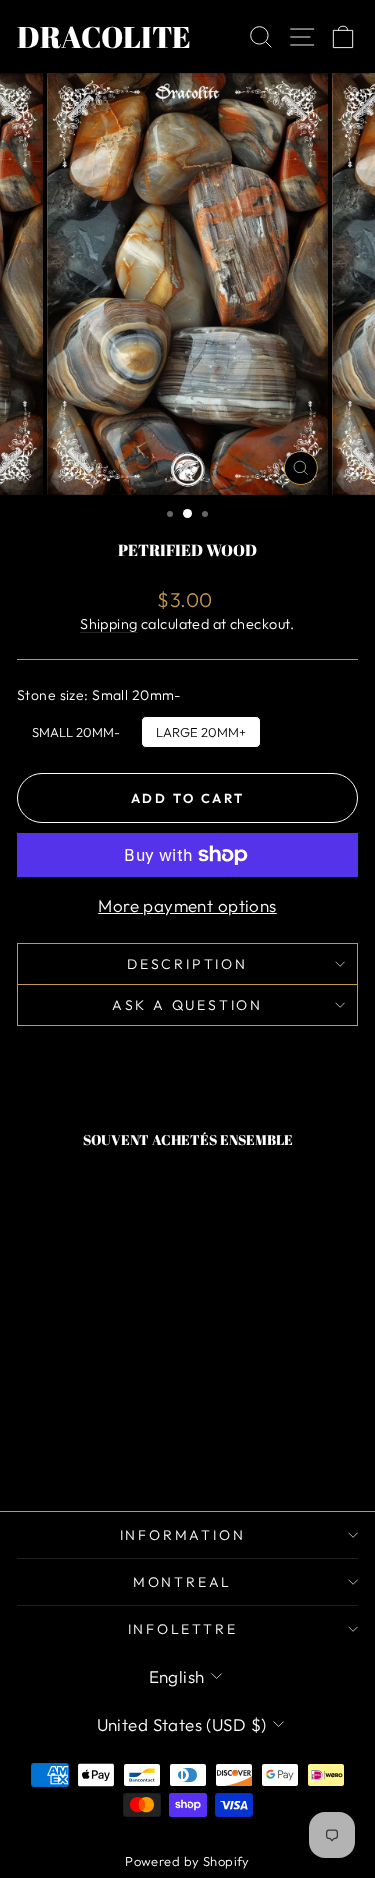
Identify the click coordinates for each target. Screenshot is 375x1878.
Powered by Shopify (187, 1861)
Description (187, 964)
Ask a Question (187, 1005)
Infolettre (183, 1629)
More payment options (187, 905)
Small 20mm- (76, 728)
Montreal (182, 1582)
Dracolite (104, 36)
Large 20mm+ (201, 728)
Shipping (108, 624)
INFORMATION (183, 1535)
